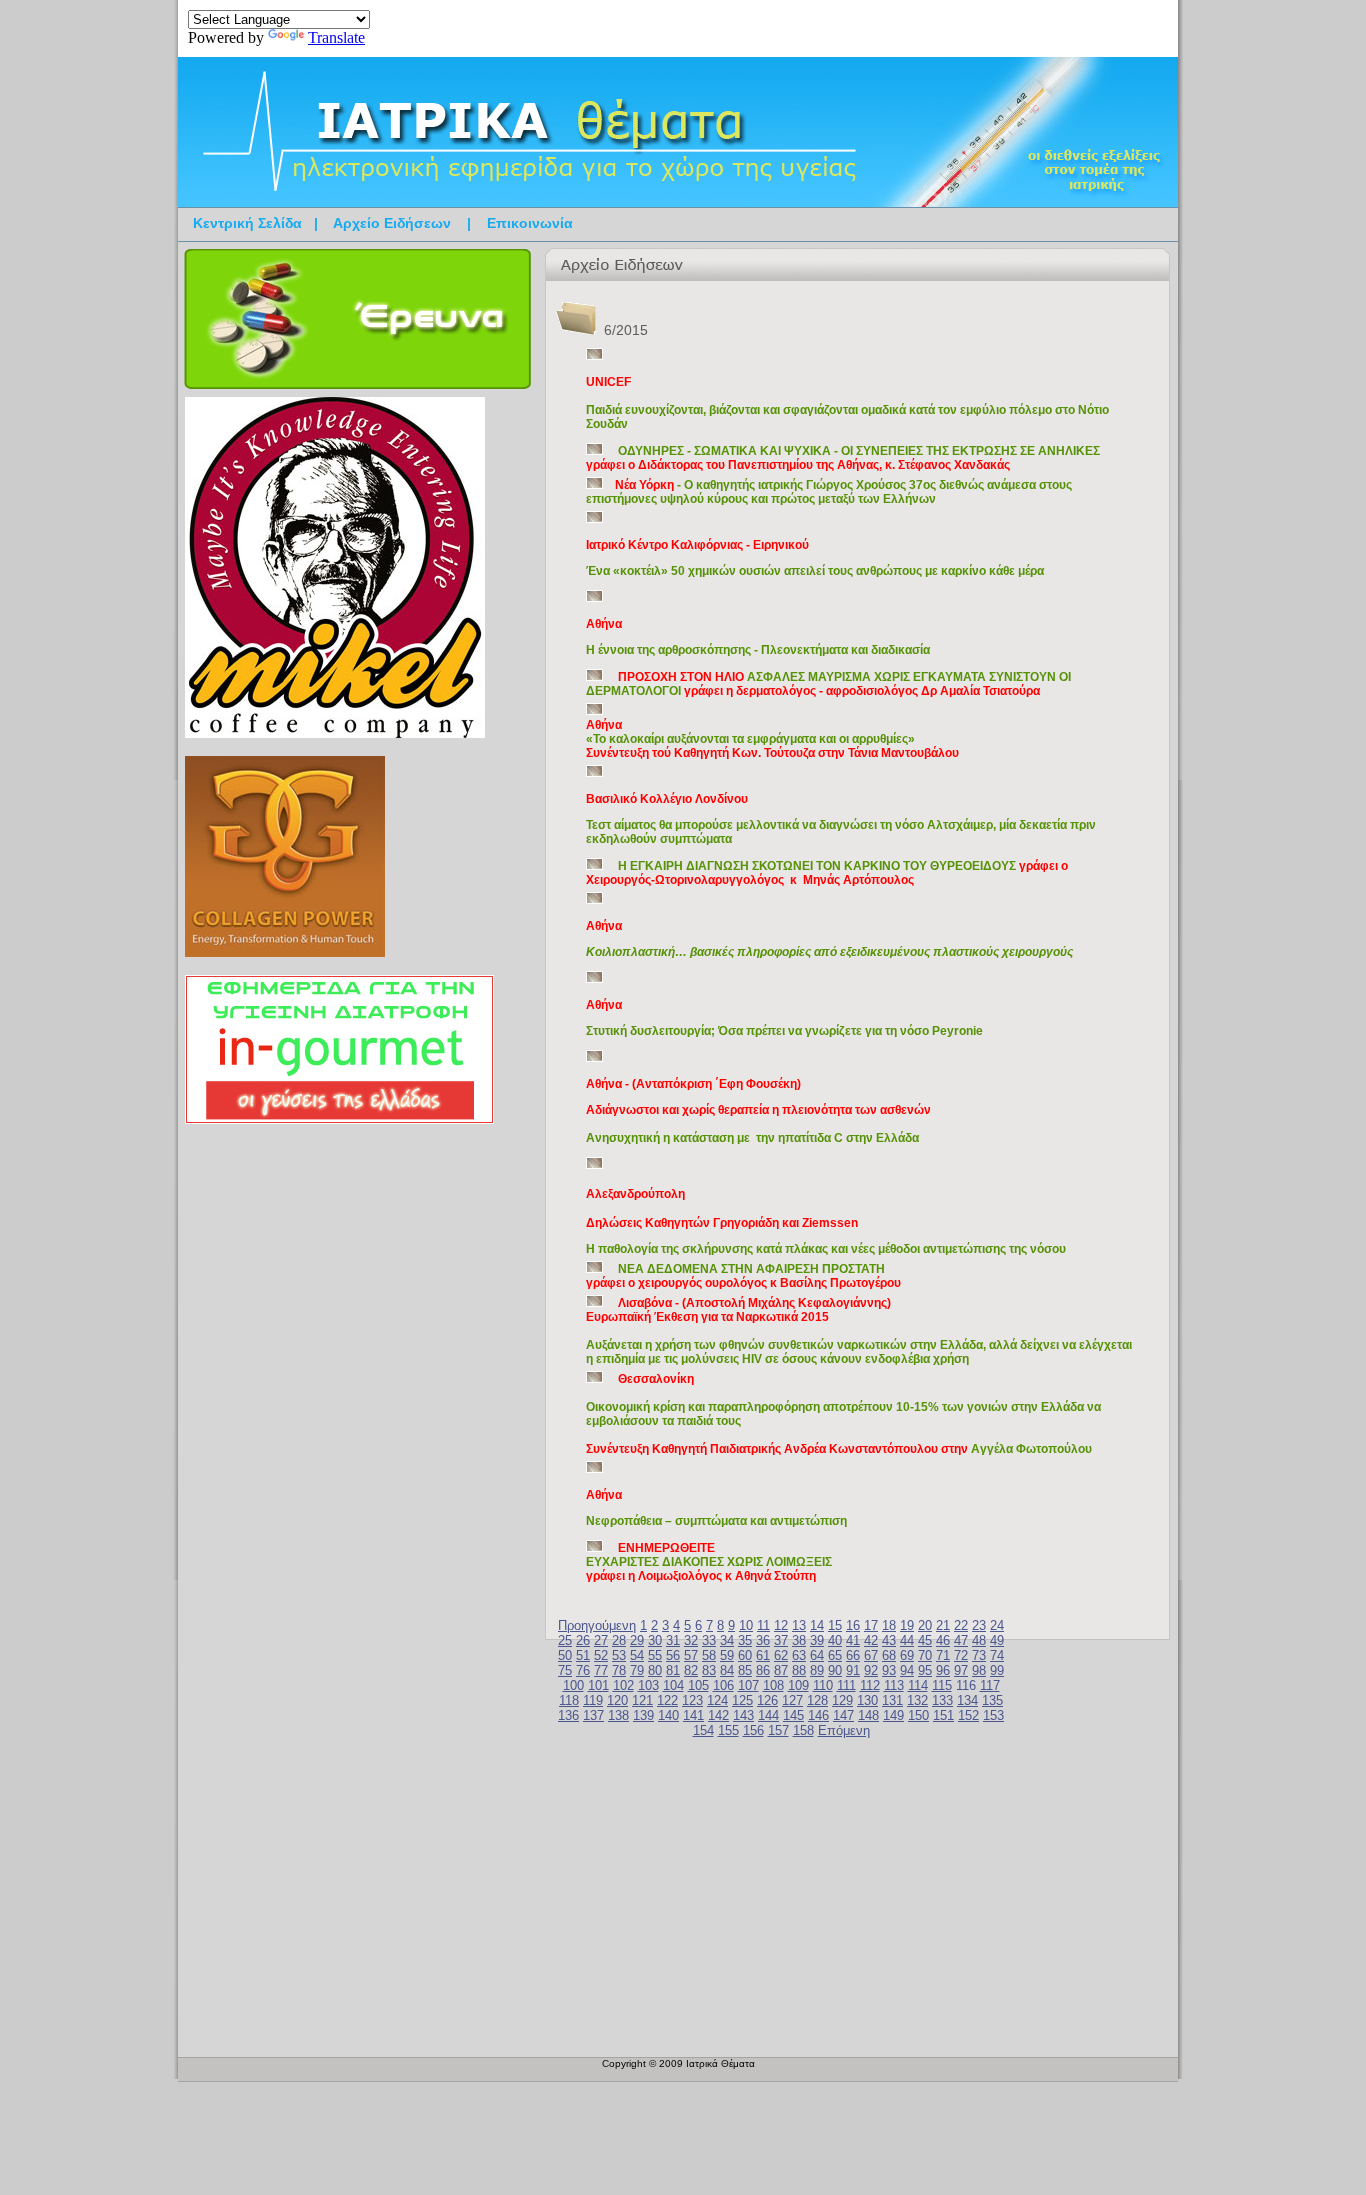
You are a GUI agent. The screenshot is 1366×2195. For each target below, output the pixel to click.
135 (992, 1700)
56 (673, 1655)
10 (746, 1625)
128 (817, 1700)
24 (997, 1625)
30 (655, 1640)
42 (871, 1640)
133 (942, 1700)
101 (598, 1685)
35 (745, 1640)
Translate (336, 37)
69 (907, 1655)
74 (997, 1655)
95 (925, 1670)
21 (943, 1625)
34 (727, 1640)
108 (773, 1685)
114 (918, 1685)
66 (853, 1655)
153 (993, 1715)
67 (871, 1655)
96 (943, 1670)
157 (778, 1730)
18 (889, 1625)
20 (925, 1625)
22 (961, 1625)
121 (642, 1700)
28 (619, 1640)
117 (990, 1685)
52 (601, 1655)
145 (793, 1715)
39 (817, 1640)
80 (655, 1670)
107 (748, 1685)
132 (917, 1700)
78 (619, 1670)
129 (842, 1700)
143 (743, 1715)
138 (618, 1715)
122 (667, 1700)
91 (853, 1670)
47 (961, 1640)
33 (709, 1640)
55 (655, 1655)
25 (565, 1640)
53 (619, 1655)
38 (799, 1640)
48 (979, 1640)
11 (763, 1625)
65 (835, 1655)
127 (792, 1700)
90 (835, 1670)
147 (843, 1715)
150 (918, 1715)
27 (601, 1640)
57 (691, 1655)
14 (817, 1625)
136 (568, 1715)
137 (593, 1715)
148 (868, 1715)
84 (727, 1670)
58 (709, 1655)
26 (583, 1640)
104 (673, 1685)
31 (673, 1640)
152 (968, 1715)
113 (894, 1685)
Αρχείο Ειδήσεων (392, 223)
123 (692, 1700)
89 (817, 1670)
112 (870, 1685)
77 (601, 1670)
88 (799, 1670)
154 (703, 1730)
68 (889, 1655)
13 (799, 1625)
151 (943, 1715)
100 (573, 1685)
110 (823, 1685)
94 (907, 1670)
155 (728, 1730)
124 (717, 1700)
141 (693, 1715)
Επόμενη (844, 1730)
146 (818, 1715)
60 (745, 1655)
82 (691, 1670)
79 (637, 1670)
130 (867, 1700)
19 (907, 1625)
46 (943, 1640)
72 (961, 1655)
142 (718, 1715)
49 (997, 1640)
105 (698, 1685)
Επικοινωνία (530, 223)
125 (742, 1700)
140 (668, 1715)
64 (817, 1655)
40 (835, 1640)
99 (997, 1670)
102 (623, 1685)
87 (781, 1670)
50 (565, 1655)
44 (907, 1640)
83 (709, 1670)
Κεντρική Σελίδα (247, 223)
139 (643, 1715)
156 (753, 1730)
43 (889, 1640)
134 (967, 1700)
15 (835, 1625)
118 (569, 1700)
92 (871, 1670)
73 (979, 1655)
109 (798, 1685)
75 (565, 1670)
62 (781, 1655)
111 (846, 1685)
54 (637, 1655)
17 (871, 1625)
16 (853, 1625)
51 (583, 1655)
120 (617, 1700)
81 (673, 1670)
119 (593, 1700)
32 (691, 1640)
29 (637, 1640)
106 (723, 1685)
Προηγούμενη (597, 1625)
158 (803, 1730)
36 (763, 1640)
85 (745, 1670)
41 (853, 1640)
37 (781, 1640)
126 (767, 1700)
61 (763, 1655)
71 (943, 1655)
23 (979, 1625)
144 (768, 1715)
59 (727, 1655)
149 (893, 1715)
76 (583, 1670)
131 (892, 1700)
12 (781, 1625)
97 (961, 1670)
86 (763, 1670)
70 (925, 1655)
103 (648, 1685)
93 (889, 1670)
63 (799, 1655)
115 (942, 1685)
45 (925, 1640)
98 (979, 1670)
